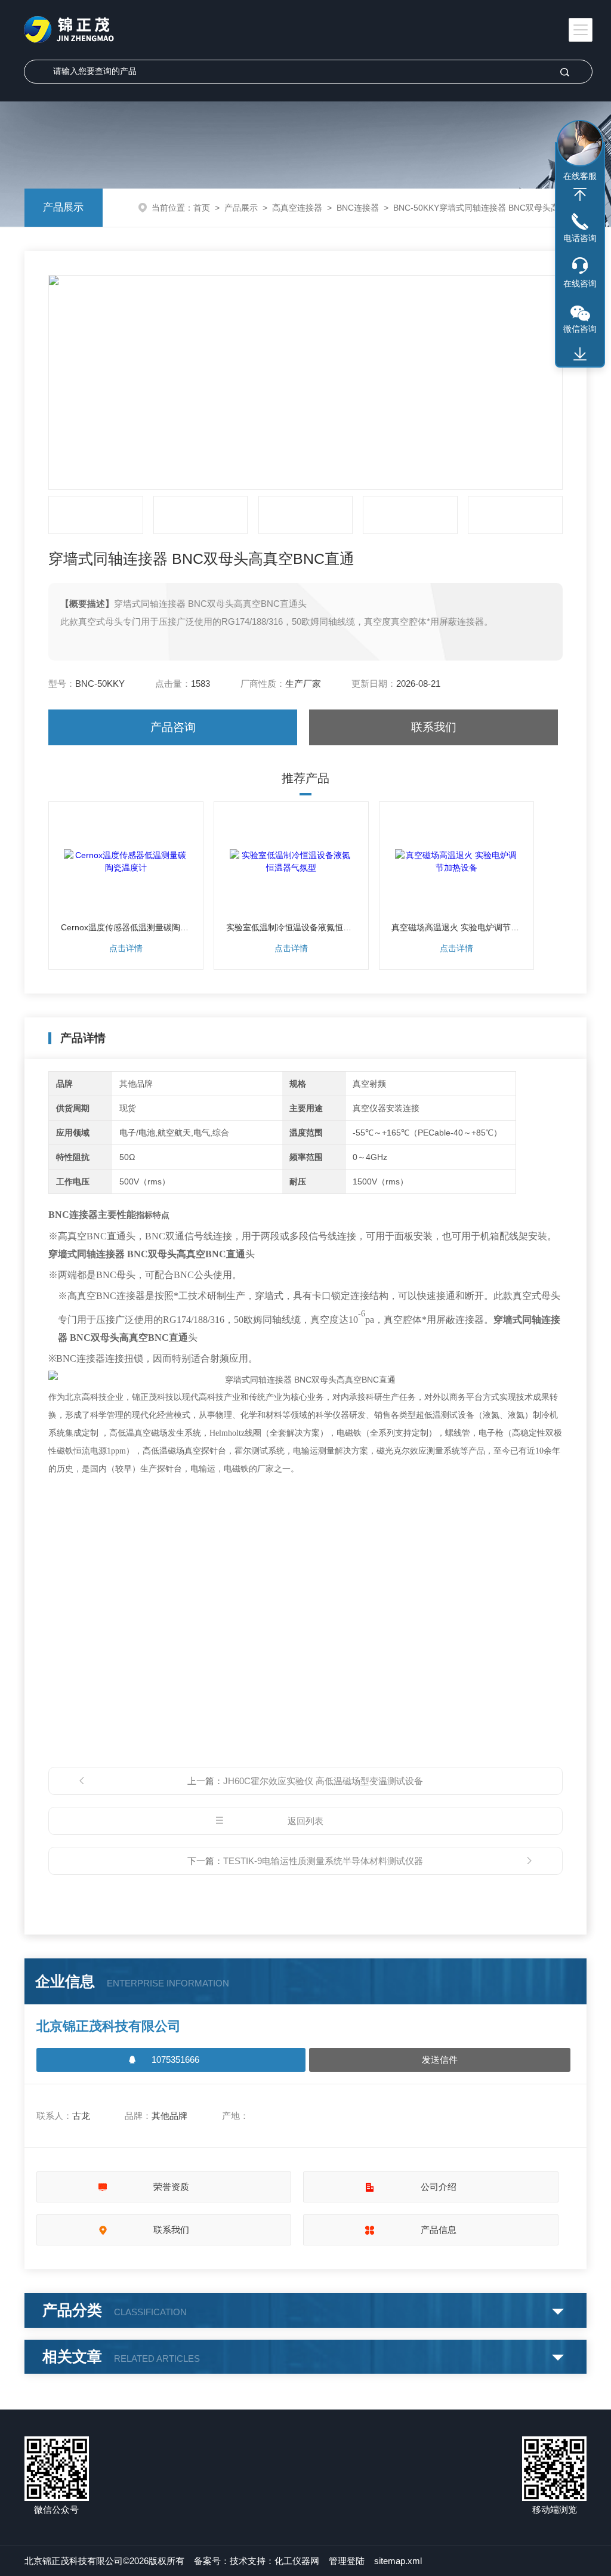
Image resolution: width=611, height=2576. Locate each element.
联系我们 (434, 727)
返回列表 (305, 1821)
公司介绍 (439, 2187)
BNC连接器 (358, 208)
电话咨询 (580, 238)
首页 (202, 208)
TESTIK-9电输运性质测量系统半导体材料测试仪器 (323, 1861)
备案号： (212, 2561)
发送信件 (440, 2060)
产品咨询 (173, 727)
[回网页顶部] (580, 195)
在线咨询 (580, 283)
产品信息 (439, 2230)
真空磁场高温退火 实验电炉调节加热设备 (456, 927)
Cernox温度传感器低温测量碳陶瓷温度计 (126, 927)
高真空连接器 (297, 208)
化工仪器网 (297, 2561)
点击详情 (126, 948)
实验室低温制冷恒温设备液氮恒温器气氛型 (291, 927)
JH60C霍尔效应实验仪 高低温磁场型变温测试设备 (323, 1781)
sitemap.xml (398, 2561)
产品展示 (63, 207)
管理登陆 (347, 2561)
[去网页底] (580, 354)
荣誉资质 (171, 2187)
